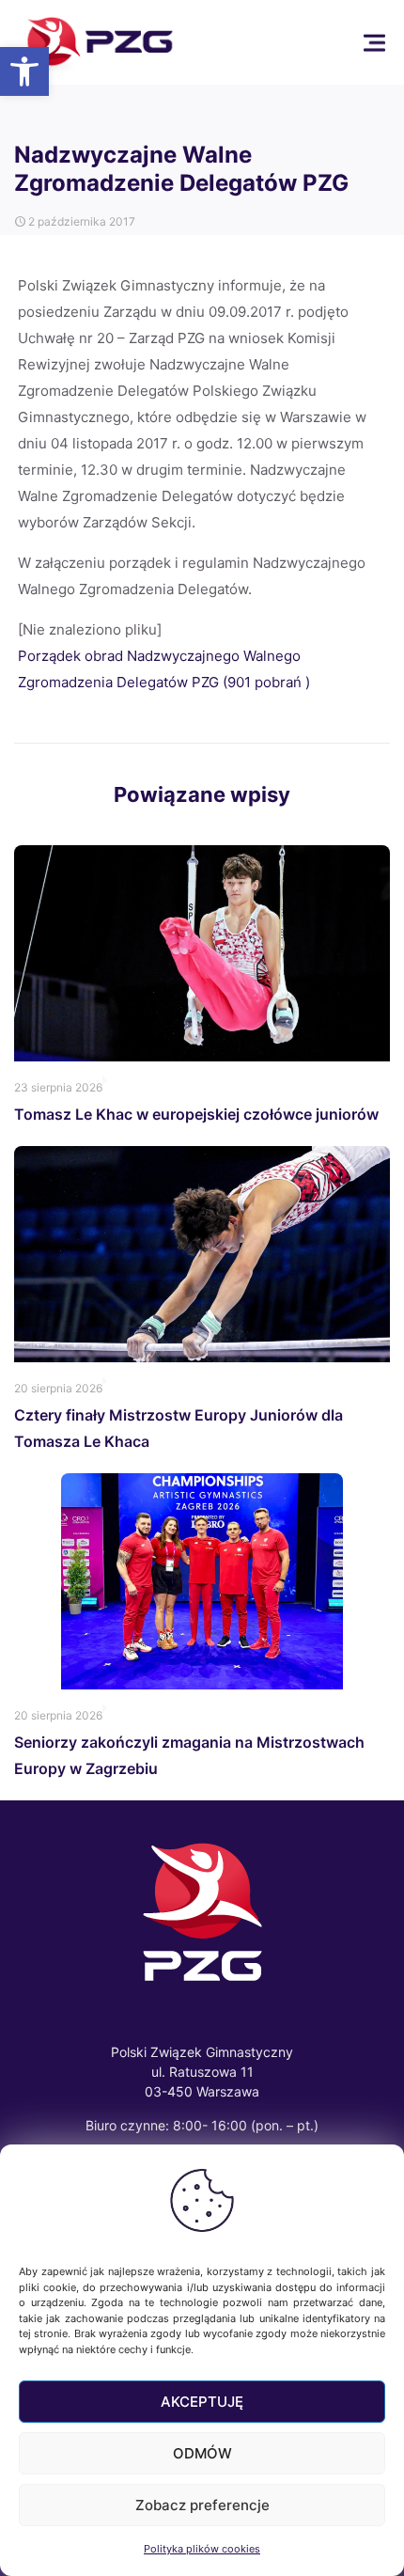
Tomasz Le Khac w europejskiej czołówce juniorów (196, 1114)
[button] (24, 71)
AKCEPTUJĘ (202, 2402)
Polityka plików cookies (202, 2549)
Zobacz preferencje (202, 2505)
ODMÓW (202, 2453)
